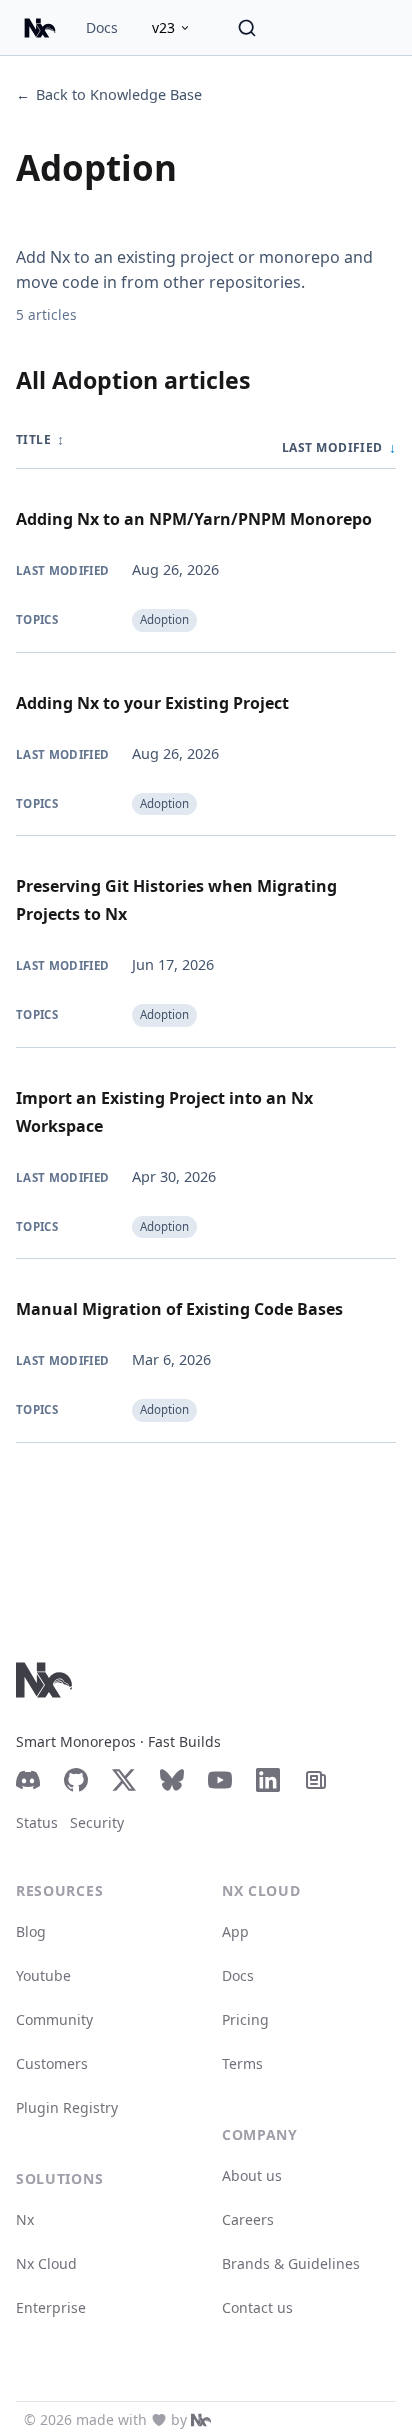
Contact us (257, 2307)
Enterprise (51, 2307)
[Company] (201, 2420)
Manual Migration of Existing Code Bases (179, 1309)
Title (40, 439)
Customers (52, 2063)
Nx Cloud (46, 2263)
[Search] (247, 28)
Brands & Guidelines (291, 2263)
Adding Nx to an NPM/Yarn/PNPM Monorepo (194, 519)
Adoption (164, 619)
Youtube (43, 1975)
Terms (242, 2063)
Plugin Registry (67, 2107)
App (235, 1931)
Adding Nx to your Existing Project (152, 703)
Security (97, 1822)
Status (37, 1822)
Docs (102, 27)
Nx (25, 2219)
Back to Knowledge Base (109, 94)
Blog (31, 1931)
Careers (248, 2219)
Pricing (245, 2019)
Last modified (339, 447)
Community (54, 2019)
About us (252, 2175)
